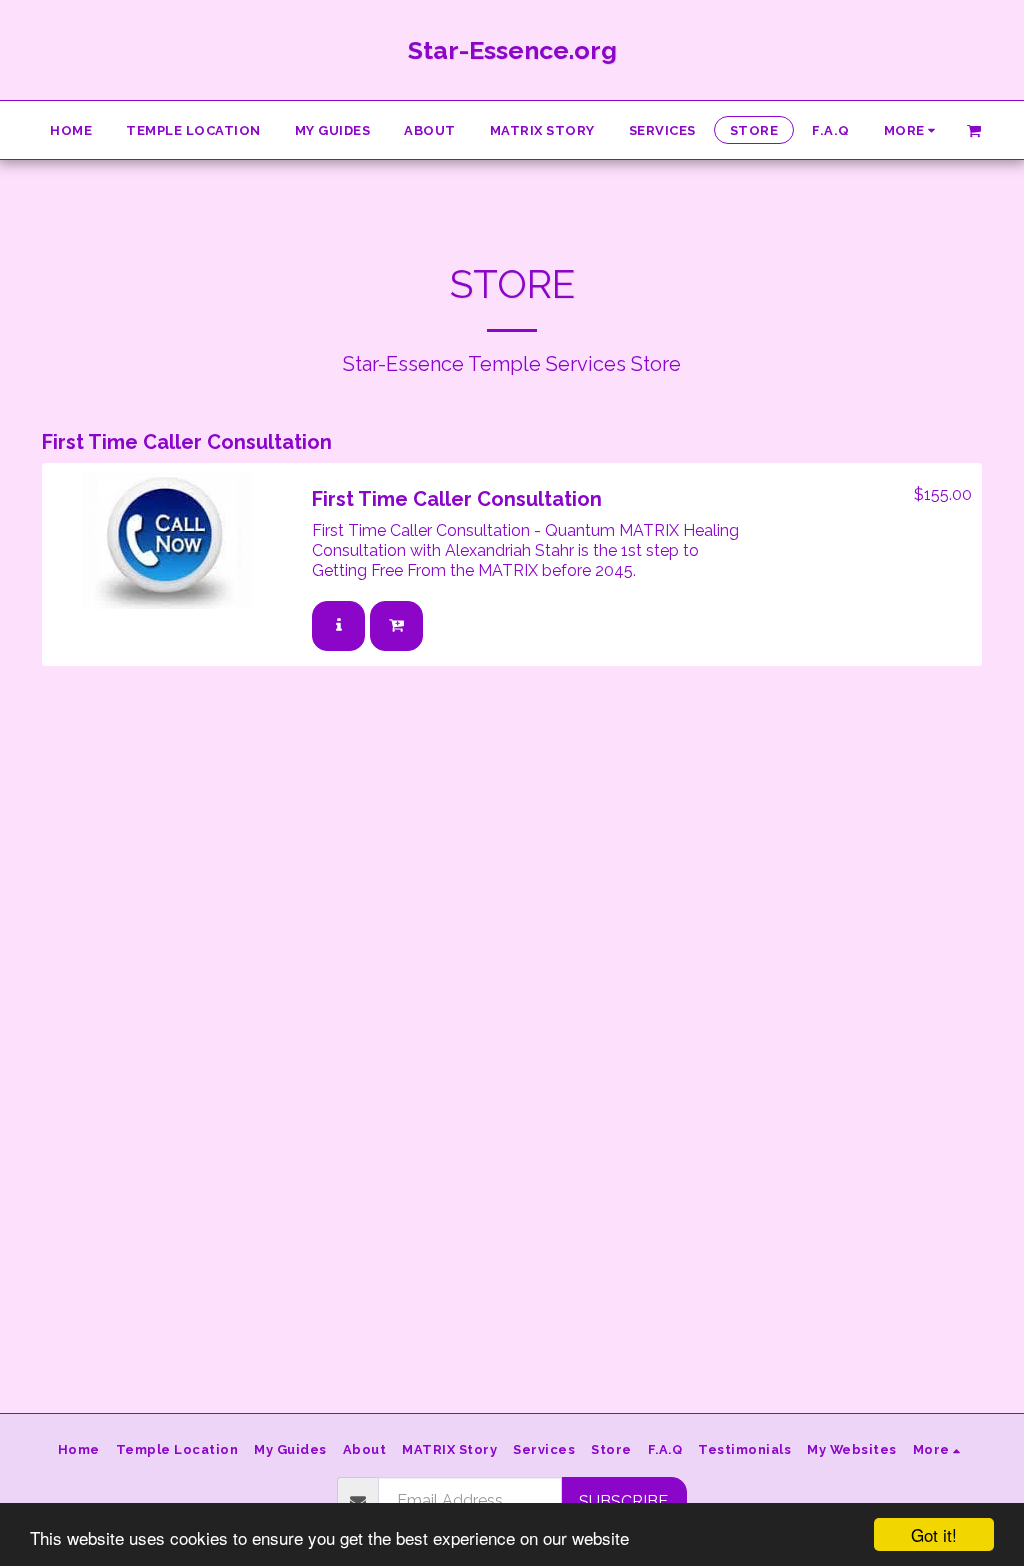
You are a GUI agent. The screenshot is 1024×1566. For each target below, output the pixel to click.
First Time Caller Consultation (457, 499)
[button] (974, 129)
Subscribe (623, 1501)
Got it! (934, 1534)
